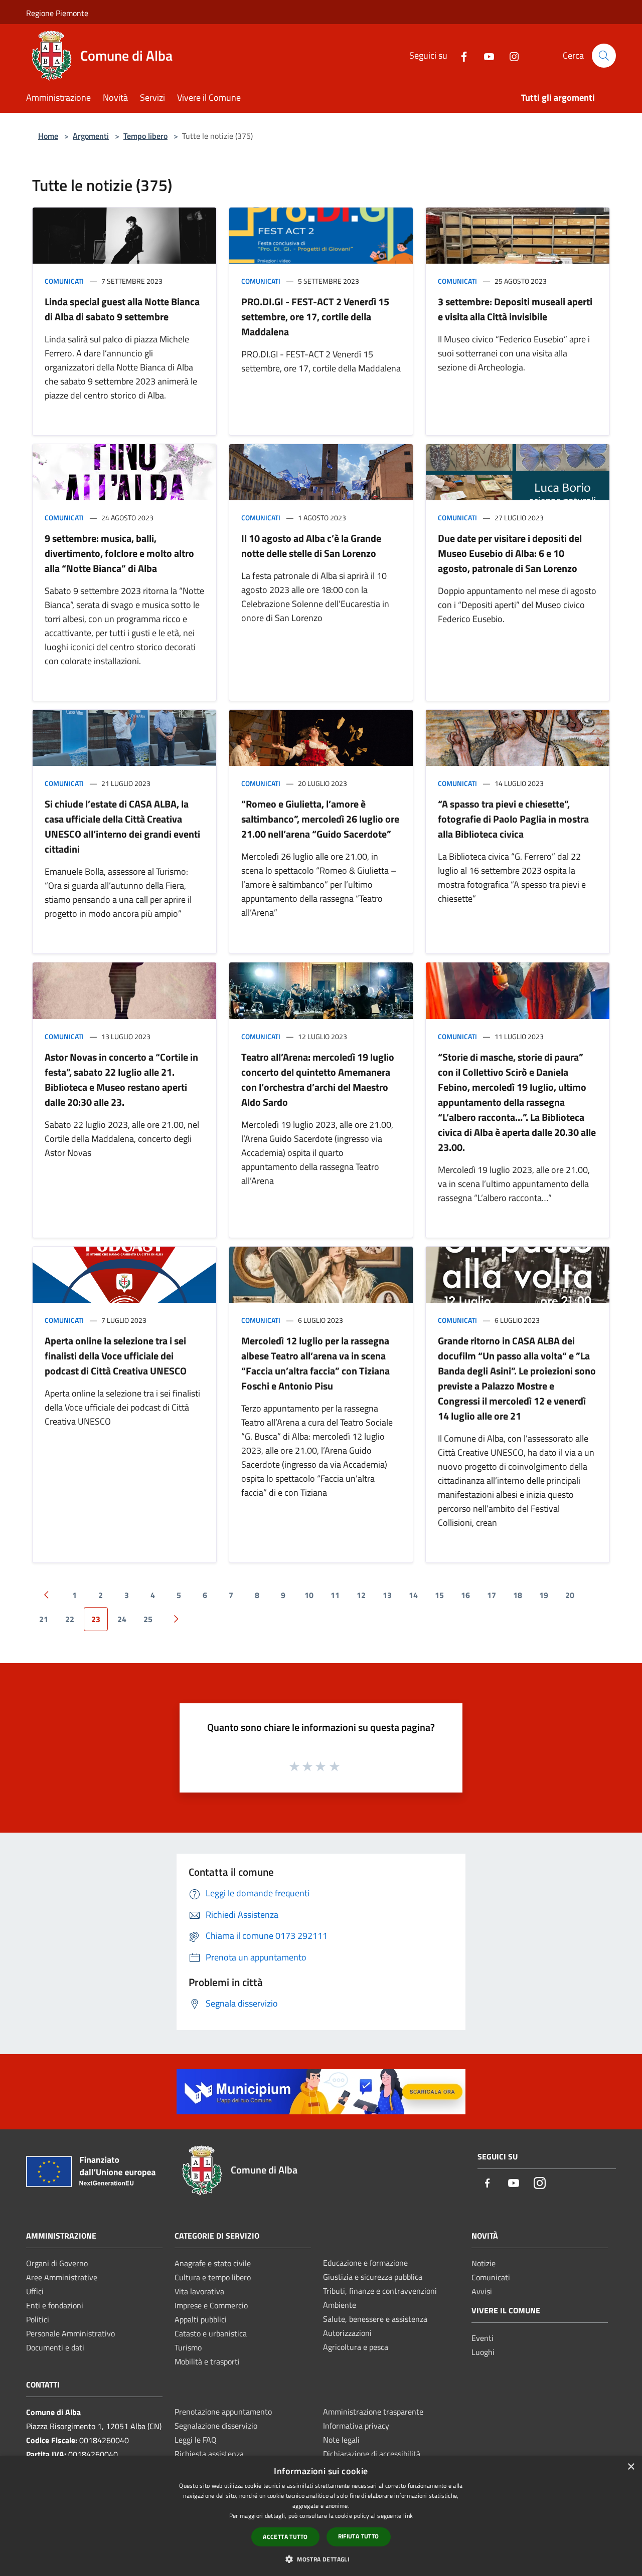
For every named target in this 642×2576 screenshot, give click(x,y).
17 (492, 1595)
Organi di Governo (57, 2263)
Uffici (35, 2291)
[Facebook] (460, 55)
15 (439, 1595)
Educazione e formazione (365, 2263)
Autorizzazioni (347, 2333)
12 (361, 1595)
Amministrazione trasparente (373, 2412)
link (408, 2516)
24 (122, 1619)
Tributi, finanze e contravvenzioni (380, 2291)
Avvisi (482, 2291)
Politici (38, 2319)
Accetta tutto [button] (285, 2537)
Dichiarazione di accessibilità (372, 2454)
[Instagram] (510, 55)
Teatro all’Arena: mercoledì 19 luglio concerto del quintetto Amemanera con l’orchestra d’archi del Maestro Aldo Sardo (318, 1079)
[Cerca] (604, 56)
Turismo (188, 2347)
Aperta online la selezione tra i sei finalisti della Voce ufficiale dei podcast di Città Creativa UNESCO (116, 1356)
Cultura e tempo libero (213, 2277)
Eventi (483, 2338)
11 (335, 1595)
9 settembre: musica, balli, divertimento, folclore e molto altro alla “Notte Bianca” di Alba (119, 553)
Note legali (341, 2440)
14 (413, 1595)
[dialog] (321, 2516)
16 (465, 1595)
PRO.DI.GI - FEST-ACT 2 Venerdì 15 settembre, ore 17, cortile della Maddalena (315, 317)
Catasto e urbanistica (211, 2333)
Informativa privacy (356, 2426)
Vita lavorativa (199, 2291)
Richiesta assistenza (209, 2454)
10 (309, 1595)
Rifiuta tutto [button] (359, 2536)
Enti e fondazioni (55, 2305)
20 (570, 1595)
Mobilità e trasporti (207, 2361)
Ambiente (340, 2305)
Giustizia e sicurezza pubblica (373, 2277)
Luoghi (483, 2352)
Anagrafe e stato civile (213, 2263)
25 (148, 1619)
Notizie (484, 2263)
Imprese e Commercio (211, 2305)
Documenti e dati (55, 2347)
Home (48, 136)
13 (387, 1595)
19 (544, 1595)
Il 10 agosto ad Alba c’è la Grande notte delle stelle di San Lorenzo (311, 546)
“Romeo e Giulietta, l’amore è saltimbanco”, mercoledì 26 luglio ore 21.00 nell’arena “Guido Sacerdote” (320, 819)
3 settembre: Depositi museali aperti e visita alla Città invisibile (515, 309)
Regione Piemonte (57, 13)
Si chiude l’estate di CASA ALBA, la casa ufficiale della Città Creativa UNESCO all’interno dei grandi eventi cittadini (122, 826)
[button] (321, 2559)
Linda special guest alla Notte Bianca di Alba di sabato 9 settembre (122, 309)
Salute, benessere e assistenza (375, 2319)
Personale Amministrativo (70, 2333)
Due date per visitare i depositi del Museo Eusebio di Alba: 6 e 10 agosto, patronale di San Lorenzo (510, 553)
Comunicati (64, 281)
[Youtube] (485, 55)
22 (70, 1619)
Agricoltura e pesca (356, 2347)
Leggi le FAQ (196, 2440)
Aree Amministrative (62, 2277)
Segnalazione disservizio (216, 2426)
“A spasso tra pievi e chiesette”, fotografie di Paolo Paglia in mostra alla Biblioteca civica (513, 819)
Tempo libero (145, 136)
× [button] (631, 2467)
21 (44, 1619)
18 (518, 1595)
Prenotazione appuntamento (223, 2412)
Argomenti (91, 136)
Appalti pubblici (201, 2319)
